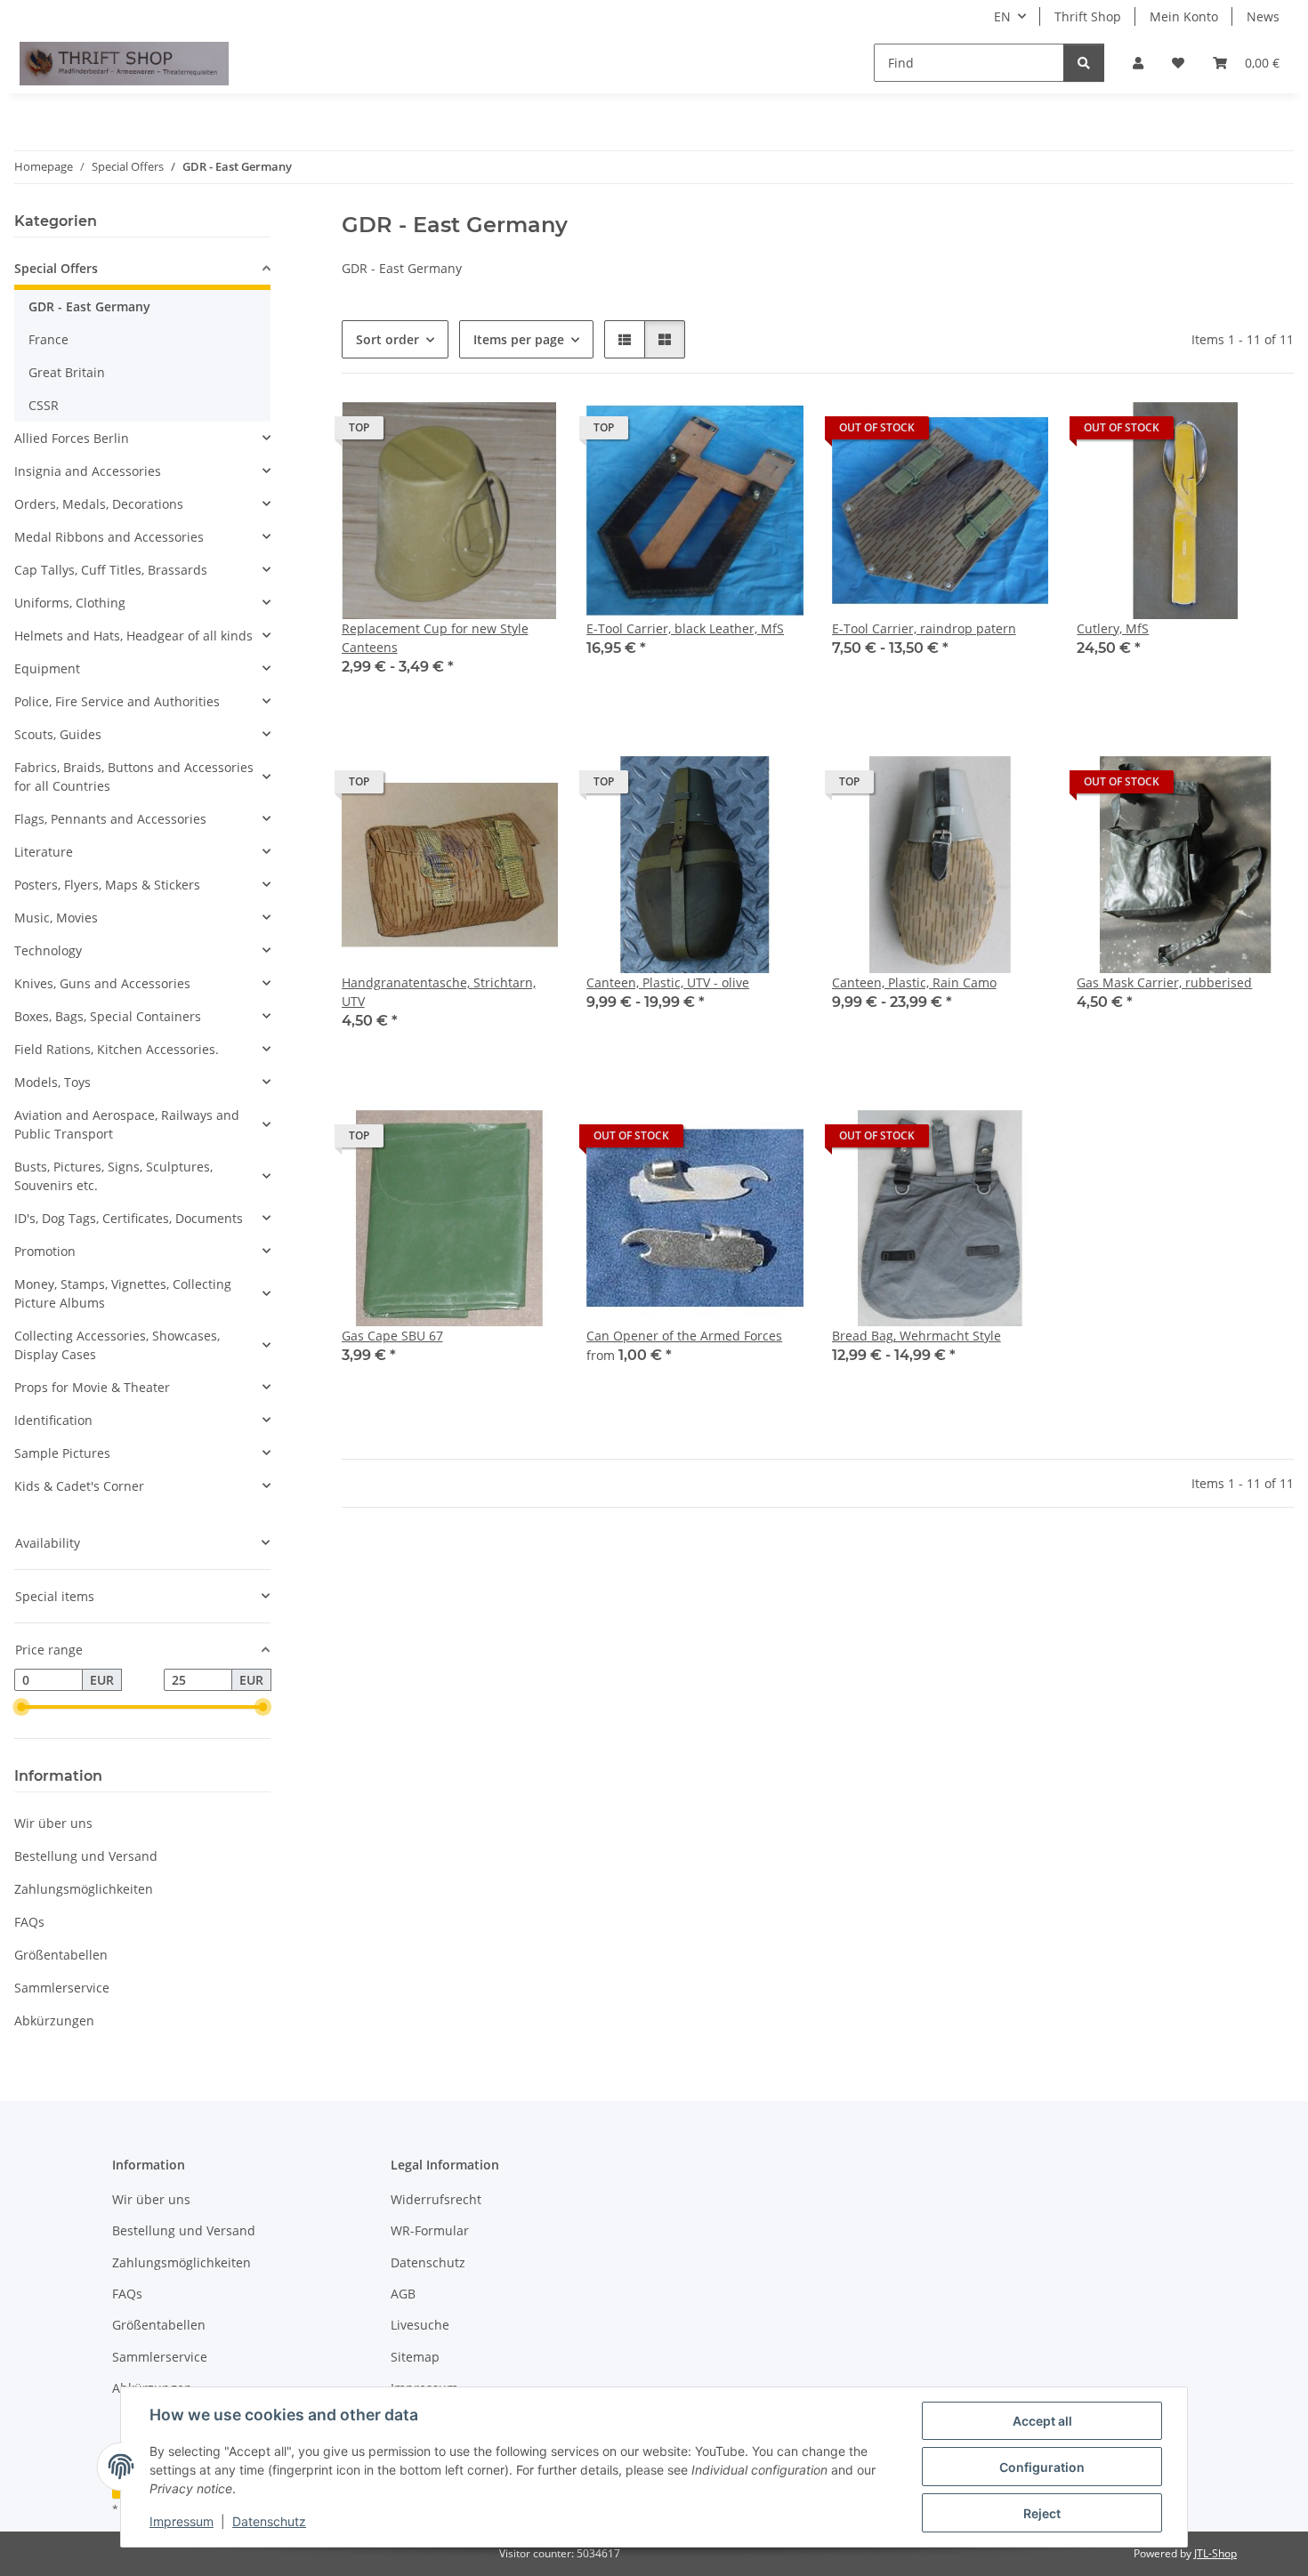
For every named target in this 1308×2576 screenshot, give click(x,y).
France (48, 339)
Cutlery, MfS (1113, 628)
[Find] (1084, 63)
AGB (403, 2294)
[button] (1138, 63)
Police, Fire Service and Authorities (117, 701)
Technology (48, 950)
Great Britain (67, 372)
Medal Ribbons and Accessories (109, 537)
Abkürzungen (54, 2021)
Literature (44, 852)
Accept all (1042, 2421)
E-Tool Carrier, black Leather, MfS (685, 628)
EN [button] (1002, 16)
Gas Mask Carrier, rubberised (1164, 982)
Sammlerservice (62, 1988)
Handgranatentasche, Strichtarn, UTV (439, 992)
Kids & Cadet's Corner (79, 1486)
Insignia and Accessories (88, 471)
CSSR (44, 405)
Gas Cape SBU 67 (392, 1336)
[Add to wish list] (1018, 432)
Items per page (519, 339)
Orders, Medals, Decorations (99, 504)
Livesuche (420, 2325)
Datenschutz (269, 2521)
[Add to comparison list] (972, 432)
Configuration (1042, 2467)
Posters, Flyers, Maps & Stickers (107, 885)
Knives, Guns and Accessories (102, 983)
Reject (1042, 2513)
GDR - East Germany (89, 306)
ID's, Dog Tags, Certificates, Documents (129, 1218)
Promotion (45, 1251)
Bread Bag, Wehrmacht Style (916, 1336)
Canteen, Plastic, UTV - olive (668, 982)
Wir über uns (53, 1823)
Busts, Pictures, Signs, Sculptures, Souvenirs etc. (113, 1176)
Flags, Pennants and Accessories (110, 819)
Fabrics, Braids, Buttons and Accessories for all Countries (134, 777)
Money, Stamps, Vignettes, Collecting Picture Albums (123, 1293)
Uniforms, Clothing (70, 603)
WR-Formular (430, 2230)
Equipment (47, 668)
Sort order (388, 339)
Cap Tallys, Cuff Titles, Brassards (111, 570)
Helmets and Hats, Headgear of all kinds (133, 636)
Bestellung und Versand (86, 1856)
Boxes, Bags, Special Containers (108, 1016)
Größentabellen (61, 1955)
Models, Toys (52, 1082)
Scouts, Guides (58, 734)
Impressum (182, 2521)
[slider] (21, 1708)
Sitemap (415, 2357)
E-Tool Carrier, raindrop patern (924, 628)
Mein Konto (1184, 16)
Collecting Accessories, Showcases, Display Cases (117, 1345)
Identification (53, 1420)
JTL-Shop (1215, 2553)
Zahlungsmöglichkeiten (84, 1889)
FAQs (29, 1922)
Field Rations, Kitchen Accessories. (117, 1049)
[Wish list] (1178, 63)
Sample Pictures (62, 1453)
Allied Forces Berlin (72, 438)
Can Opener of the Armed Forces (684, 1336)
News (1263, 16)
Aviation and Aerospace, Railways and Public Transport (127, 1124)
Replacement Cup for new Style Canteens (435, 638)
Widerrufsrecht (436, 2199)
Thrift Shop (1088, 16)
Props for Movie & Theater (92, 1387)
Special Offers (56, 268)
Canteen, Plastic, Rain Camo (914, 982)
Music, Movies (56, 918)
